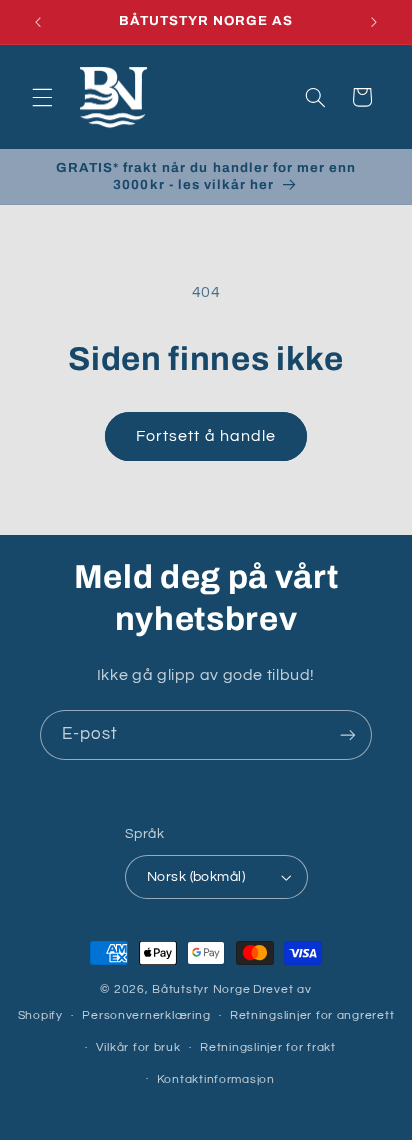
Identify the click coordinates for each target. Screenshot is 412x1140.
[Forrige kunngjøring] (38, 22)
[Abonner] (348, 734)
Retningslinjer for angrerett (312, 1015)
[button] (42, 97)
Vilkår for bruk (138, 1047)
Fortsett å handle (206, 436)
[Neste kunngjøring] (374, 22)
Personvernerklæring (146, 1015)
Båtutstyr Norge (201, 989)
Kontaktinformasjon (216, 1079)
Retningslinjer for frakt (268, 1047)
